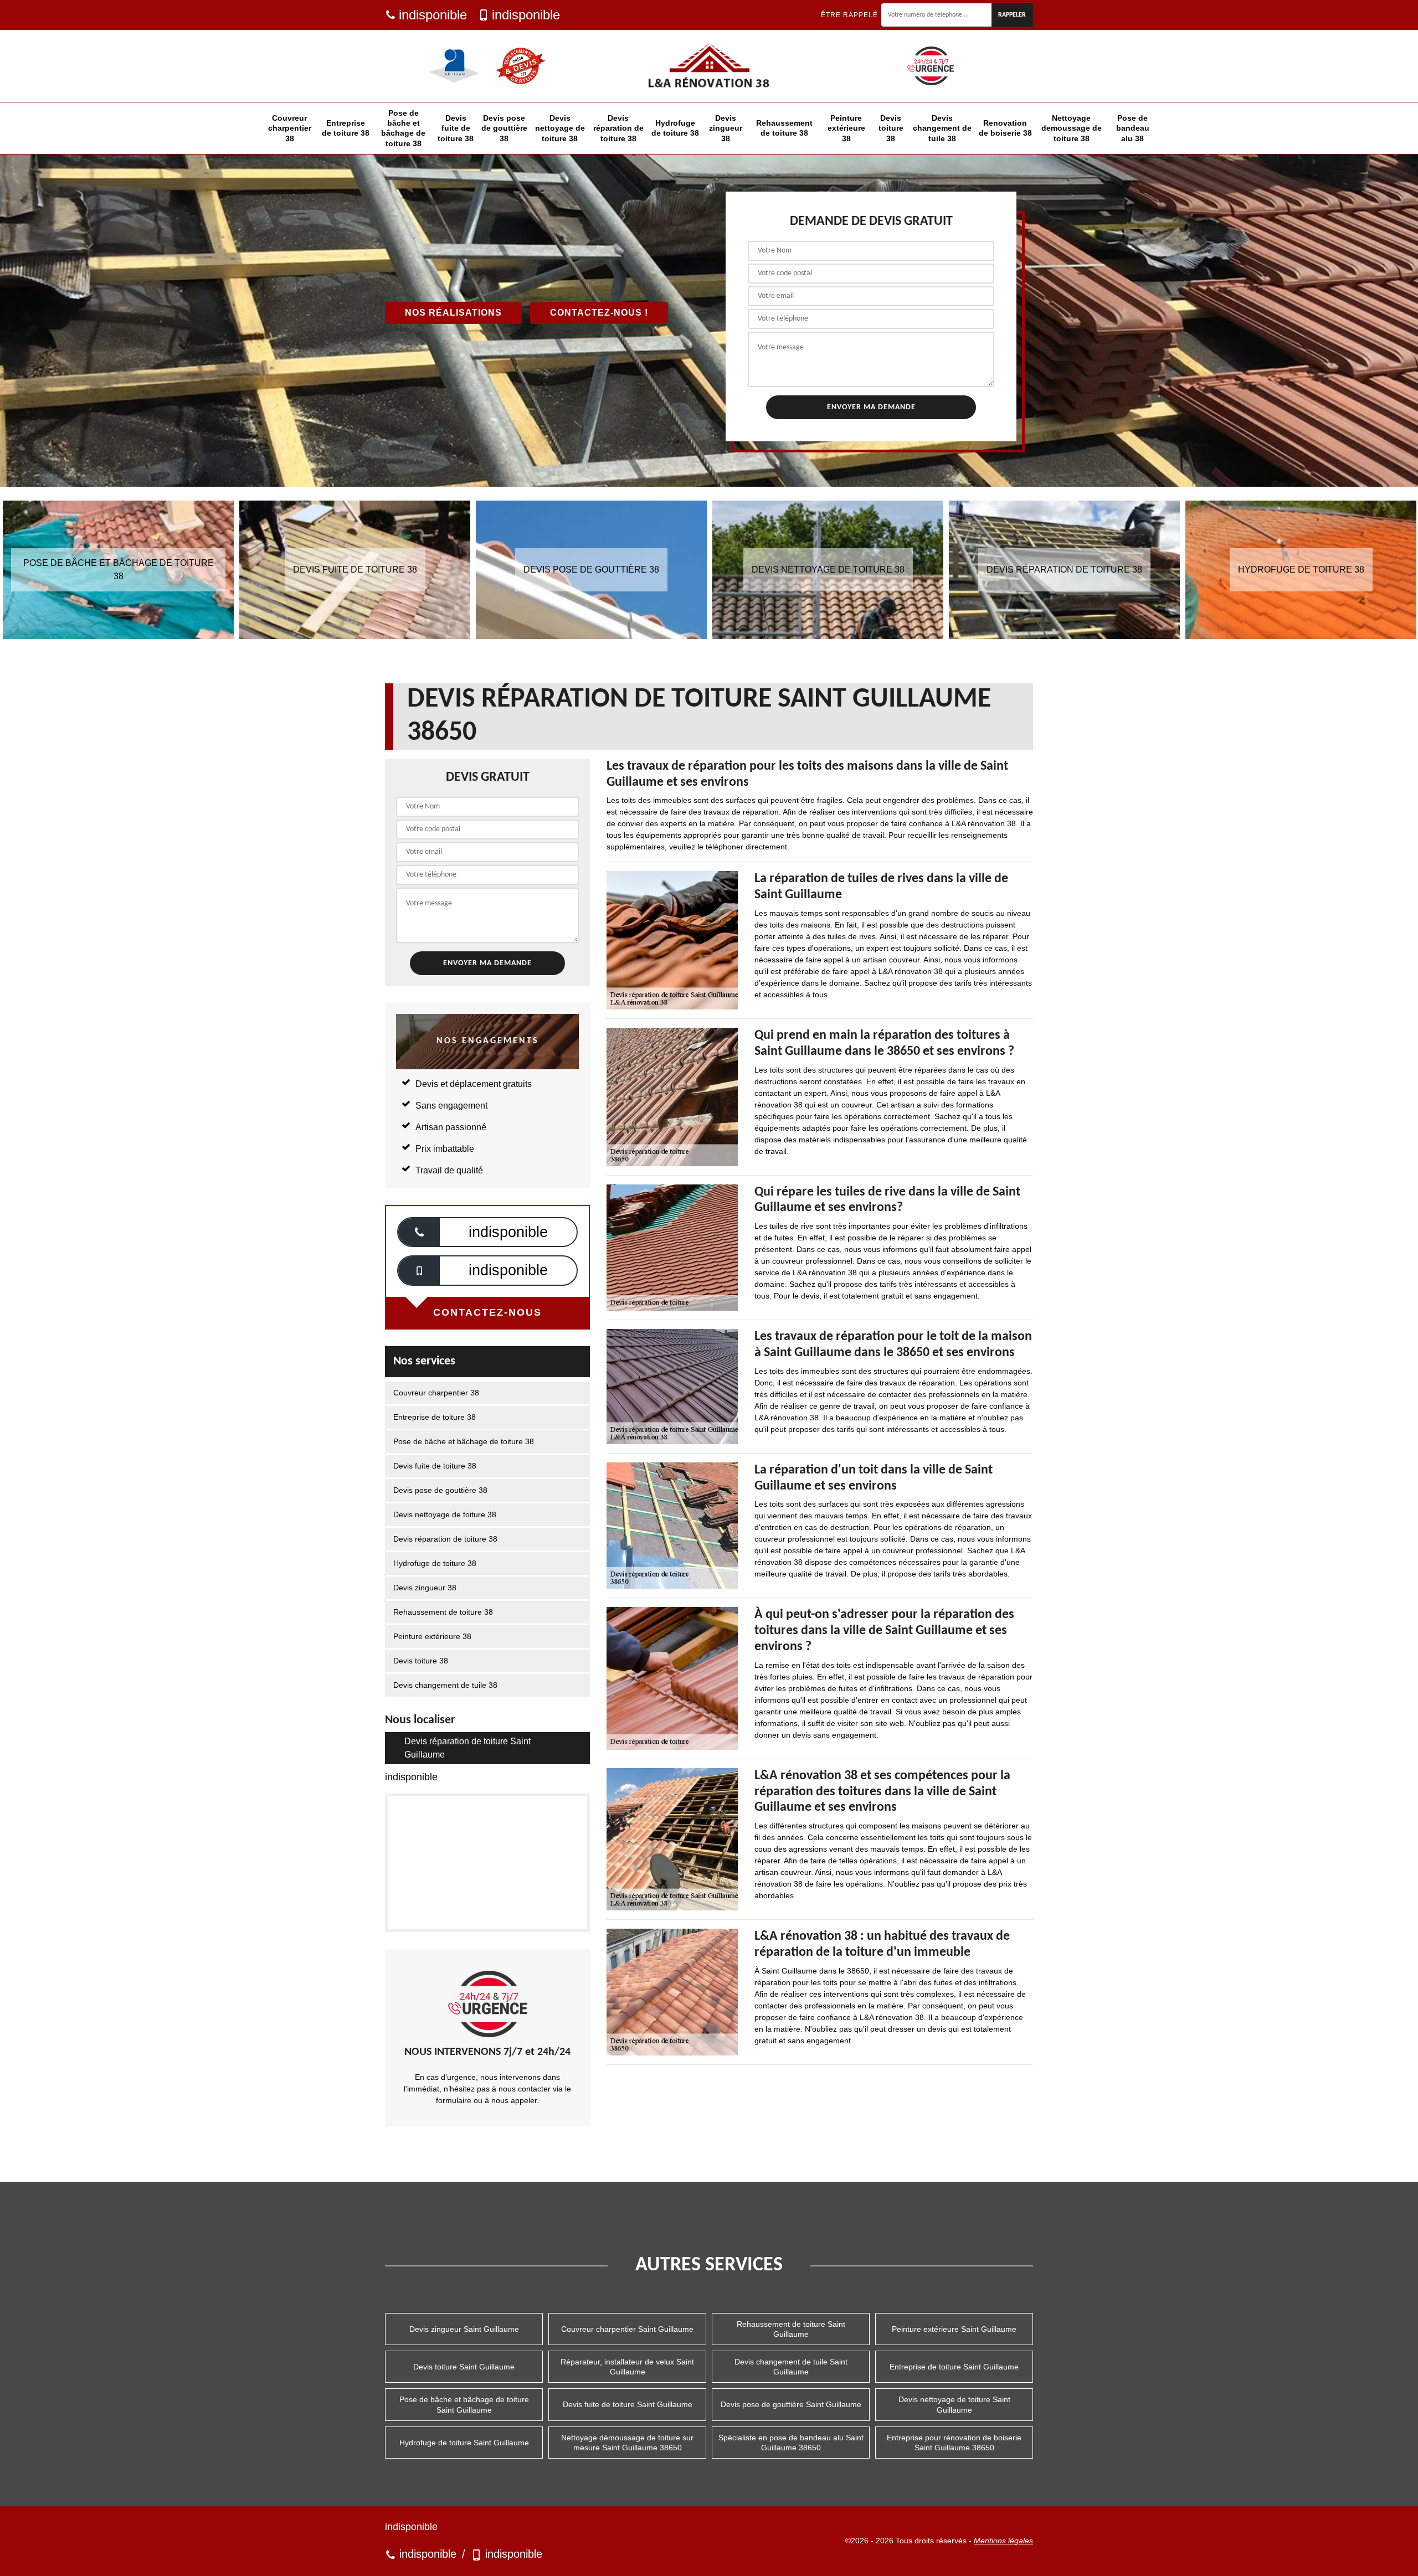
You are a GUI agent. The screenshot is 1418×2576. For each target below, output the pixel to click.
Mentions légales (1003, 2541)
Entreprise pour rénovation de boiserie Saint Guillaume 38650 (954, 2443)
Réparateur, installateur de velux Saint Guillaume (627, 2367)
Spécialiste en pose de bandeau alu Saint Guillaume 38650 (791, 2443)
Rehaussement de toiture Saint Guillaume (791, 2329)
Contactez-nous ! (599, 313)
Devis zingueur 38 (726, 128)
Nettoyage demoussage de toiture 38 (1072, 128)
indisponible (433, 15)
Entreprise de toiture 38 (346, 128)
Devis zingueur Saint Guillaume (464, 2329)
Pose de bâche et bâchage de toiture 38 (403, 128)
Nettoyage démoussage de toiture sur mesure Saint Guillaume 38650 (627, 2443)
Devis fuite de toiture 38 (456, 128)
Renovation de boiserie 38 (1005, 128)
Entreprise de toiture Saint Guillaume (954, 2367)
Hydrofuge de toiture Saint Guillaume (464, 2443)
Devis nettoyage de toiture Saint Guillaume (954, 2404)
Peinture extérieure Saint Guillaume (954, 2329)
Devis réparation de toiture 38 (618, 128)
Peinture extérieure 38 (846, 128)
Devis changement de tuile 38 (942, 128)
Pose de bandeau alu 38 (1133, 128)
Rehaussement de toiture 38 (784, 128)
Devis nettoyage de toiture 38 (560, 128)
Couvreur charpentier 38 (290, 128)
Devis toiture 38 (891, 128)
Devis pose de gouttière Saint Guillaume (791, 2404)
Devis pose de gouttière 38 (504, 128)
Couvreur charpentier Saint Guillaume (627, 2329)
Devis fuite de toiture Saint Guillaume (628, 2404)
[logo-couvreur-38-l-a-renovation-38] (709, 66)
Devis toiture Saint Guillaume (464, 2367)
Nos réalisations (453, 313)
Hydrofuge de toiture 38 (675, 128)
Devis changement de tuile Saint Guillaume (791, 2367)
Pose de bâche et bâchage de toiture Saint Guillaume (464, 2404)
